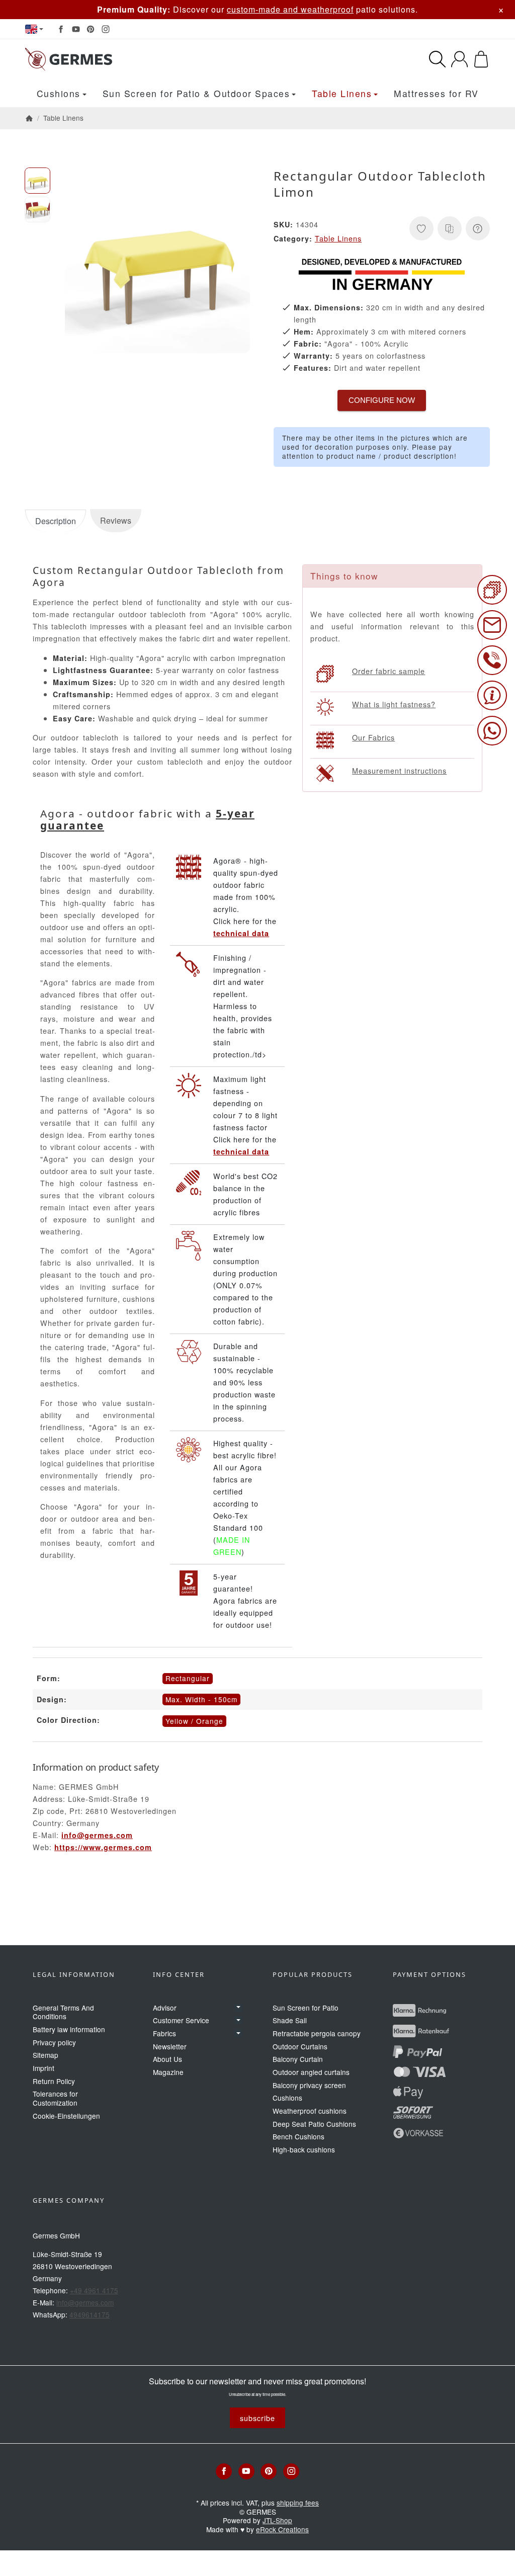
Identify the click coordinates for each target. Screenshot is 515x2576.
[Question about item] (478, 228)
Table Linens (342, 93)
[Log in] (459, 59)
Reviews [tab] (116, 520)
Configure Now (382, 400)
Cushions (59, 93)
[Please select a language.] (34, 29)
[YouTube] (76, 29)
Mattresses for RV (436, 93)
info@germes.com (97, 1835)
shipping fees (298, 2503)
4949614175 (90, 2314)
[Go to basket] (481, 59)
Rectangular (188, 1678)
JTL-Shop (277, 2520)
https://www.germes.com (103, 1847)
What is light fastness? (394, 704)
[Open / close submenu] (238, 2008)
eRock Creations (282, 2529)
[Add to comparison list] (450, 228)
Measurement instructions (399, 770)
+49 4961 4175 (94, 2290)
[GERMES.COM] (130, 59)
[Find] (437, 59)
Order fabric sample (389, 671)
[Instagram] (106, 29)
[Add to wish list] (421, 228)
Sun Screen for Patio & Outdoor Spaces (196, 93)
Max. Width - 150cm (201, 1699)
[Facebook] (61, 29)
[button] (37, 180)
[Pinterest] (91, 29)
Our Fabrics (373, 737)
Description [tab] (56, 521)
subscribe (257, 2418)
